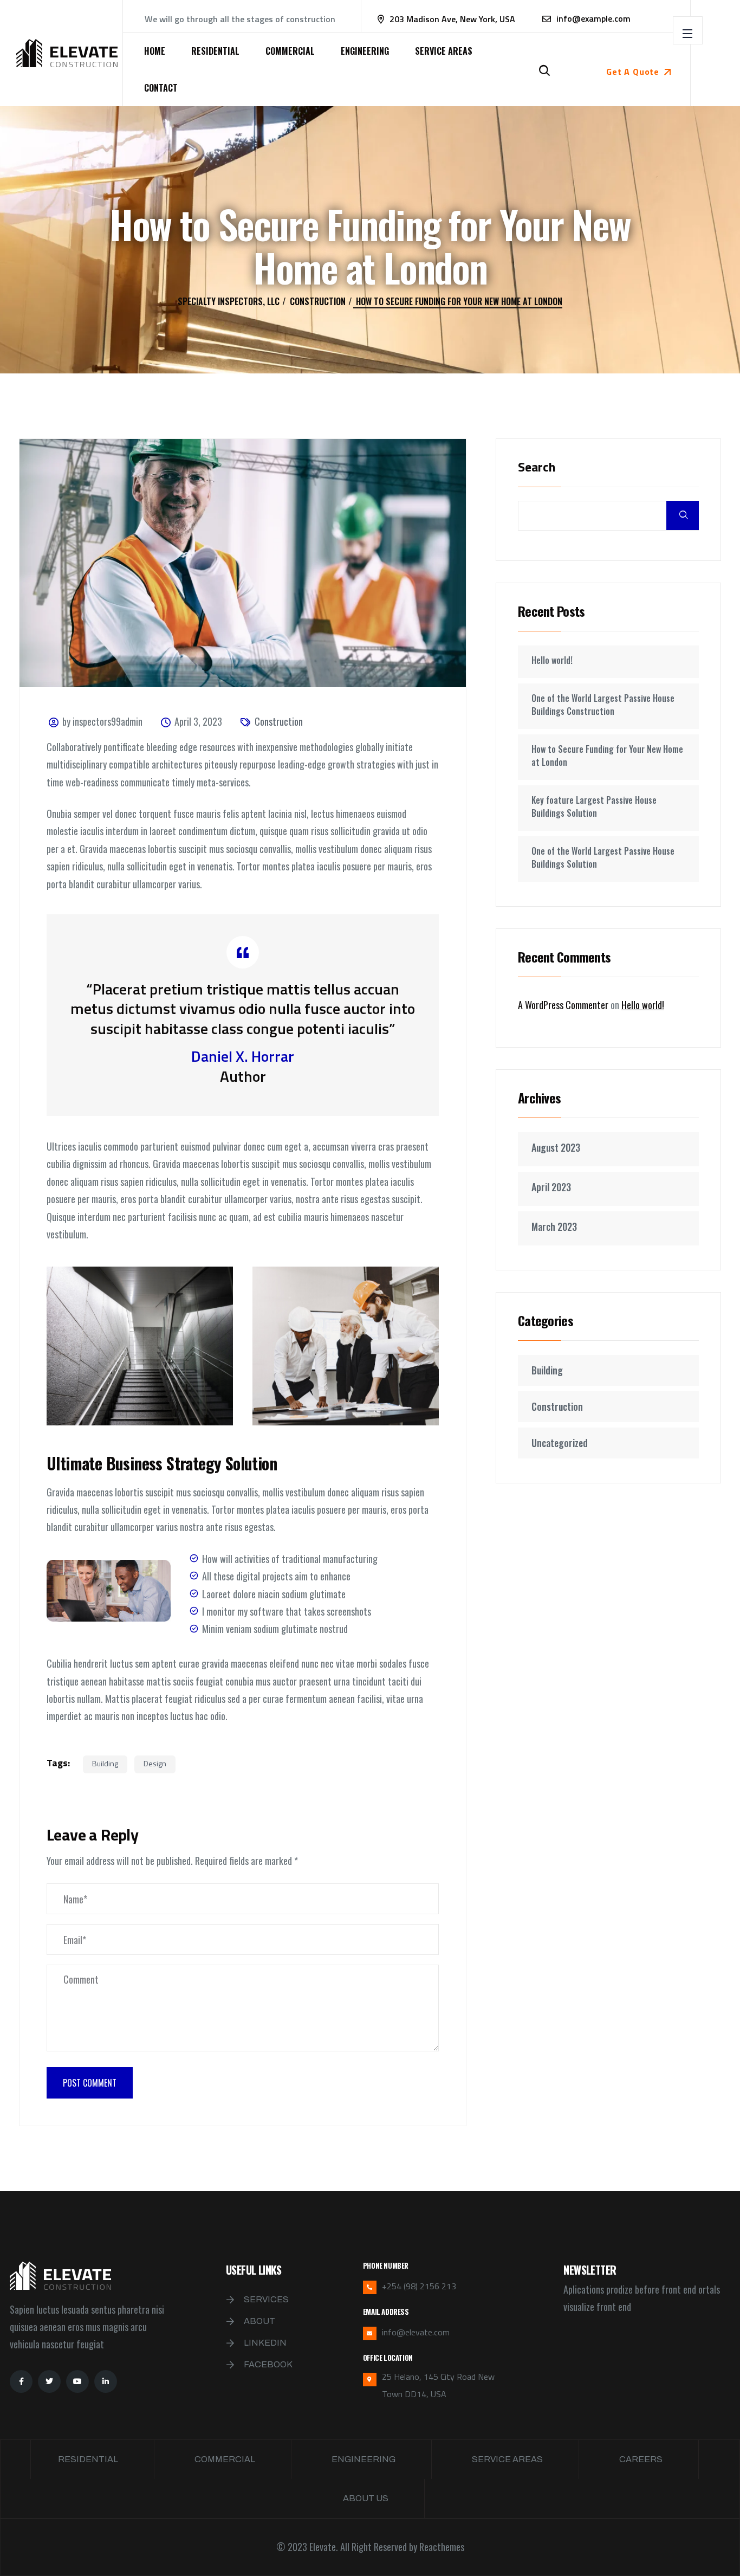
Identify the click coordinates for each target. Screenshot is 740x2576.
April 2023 (551, 1187)
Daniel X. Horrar (243, 1056)
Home (155, 51)
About (259, 2321)
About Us (366, 2498)
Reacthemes (442, 2547)
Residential (215, 51)
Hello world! (552, 660)
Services (266, 2299)
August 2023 (556, 1147)
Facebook (268, 2364)
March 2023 (554, 1226)
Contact (161, 88)
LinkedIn (265, 2343)
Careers (641, 2459)
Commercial (290, 51)
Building (105, 1763)
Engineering (365, 51)
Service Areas (444, 51)
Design (155, 1763)
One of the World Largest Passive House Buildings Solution (603, 857)
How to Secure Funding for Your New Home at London (607, 756)
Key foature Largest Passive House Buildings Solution (594, 806)
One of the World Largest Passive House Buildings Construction (603, 705)
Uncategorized (560, 1443)
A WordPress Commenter (563, 1005)
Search (537, 468)
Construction (279, 721)
